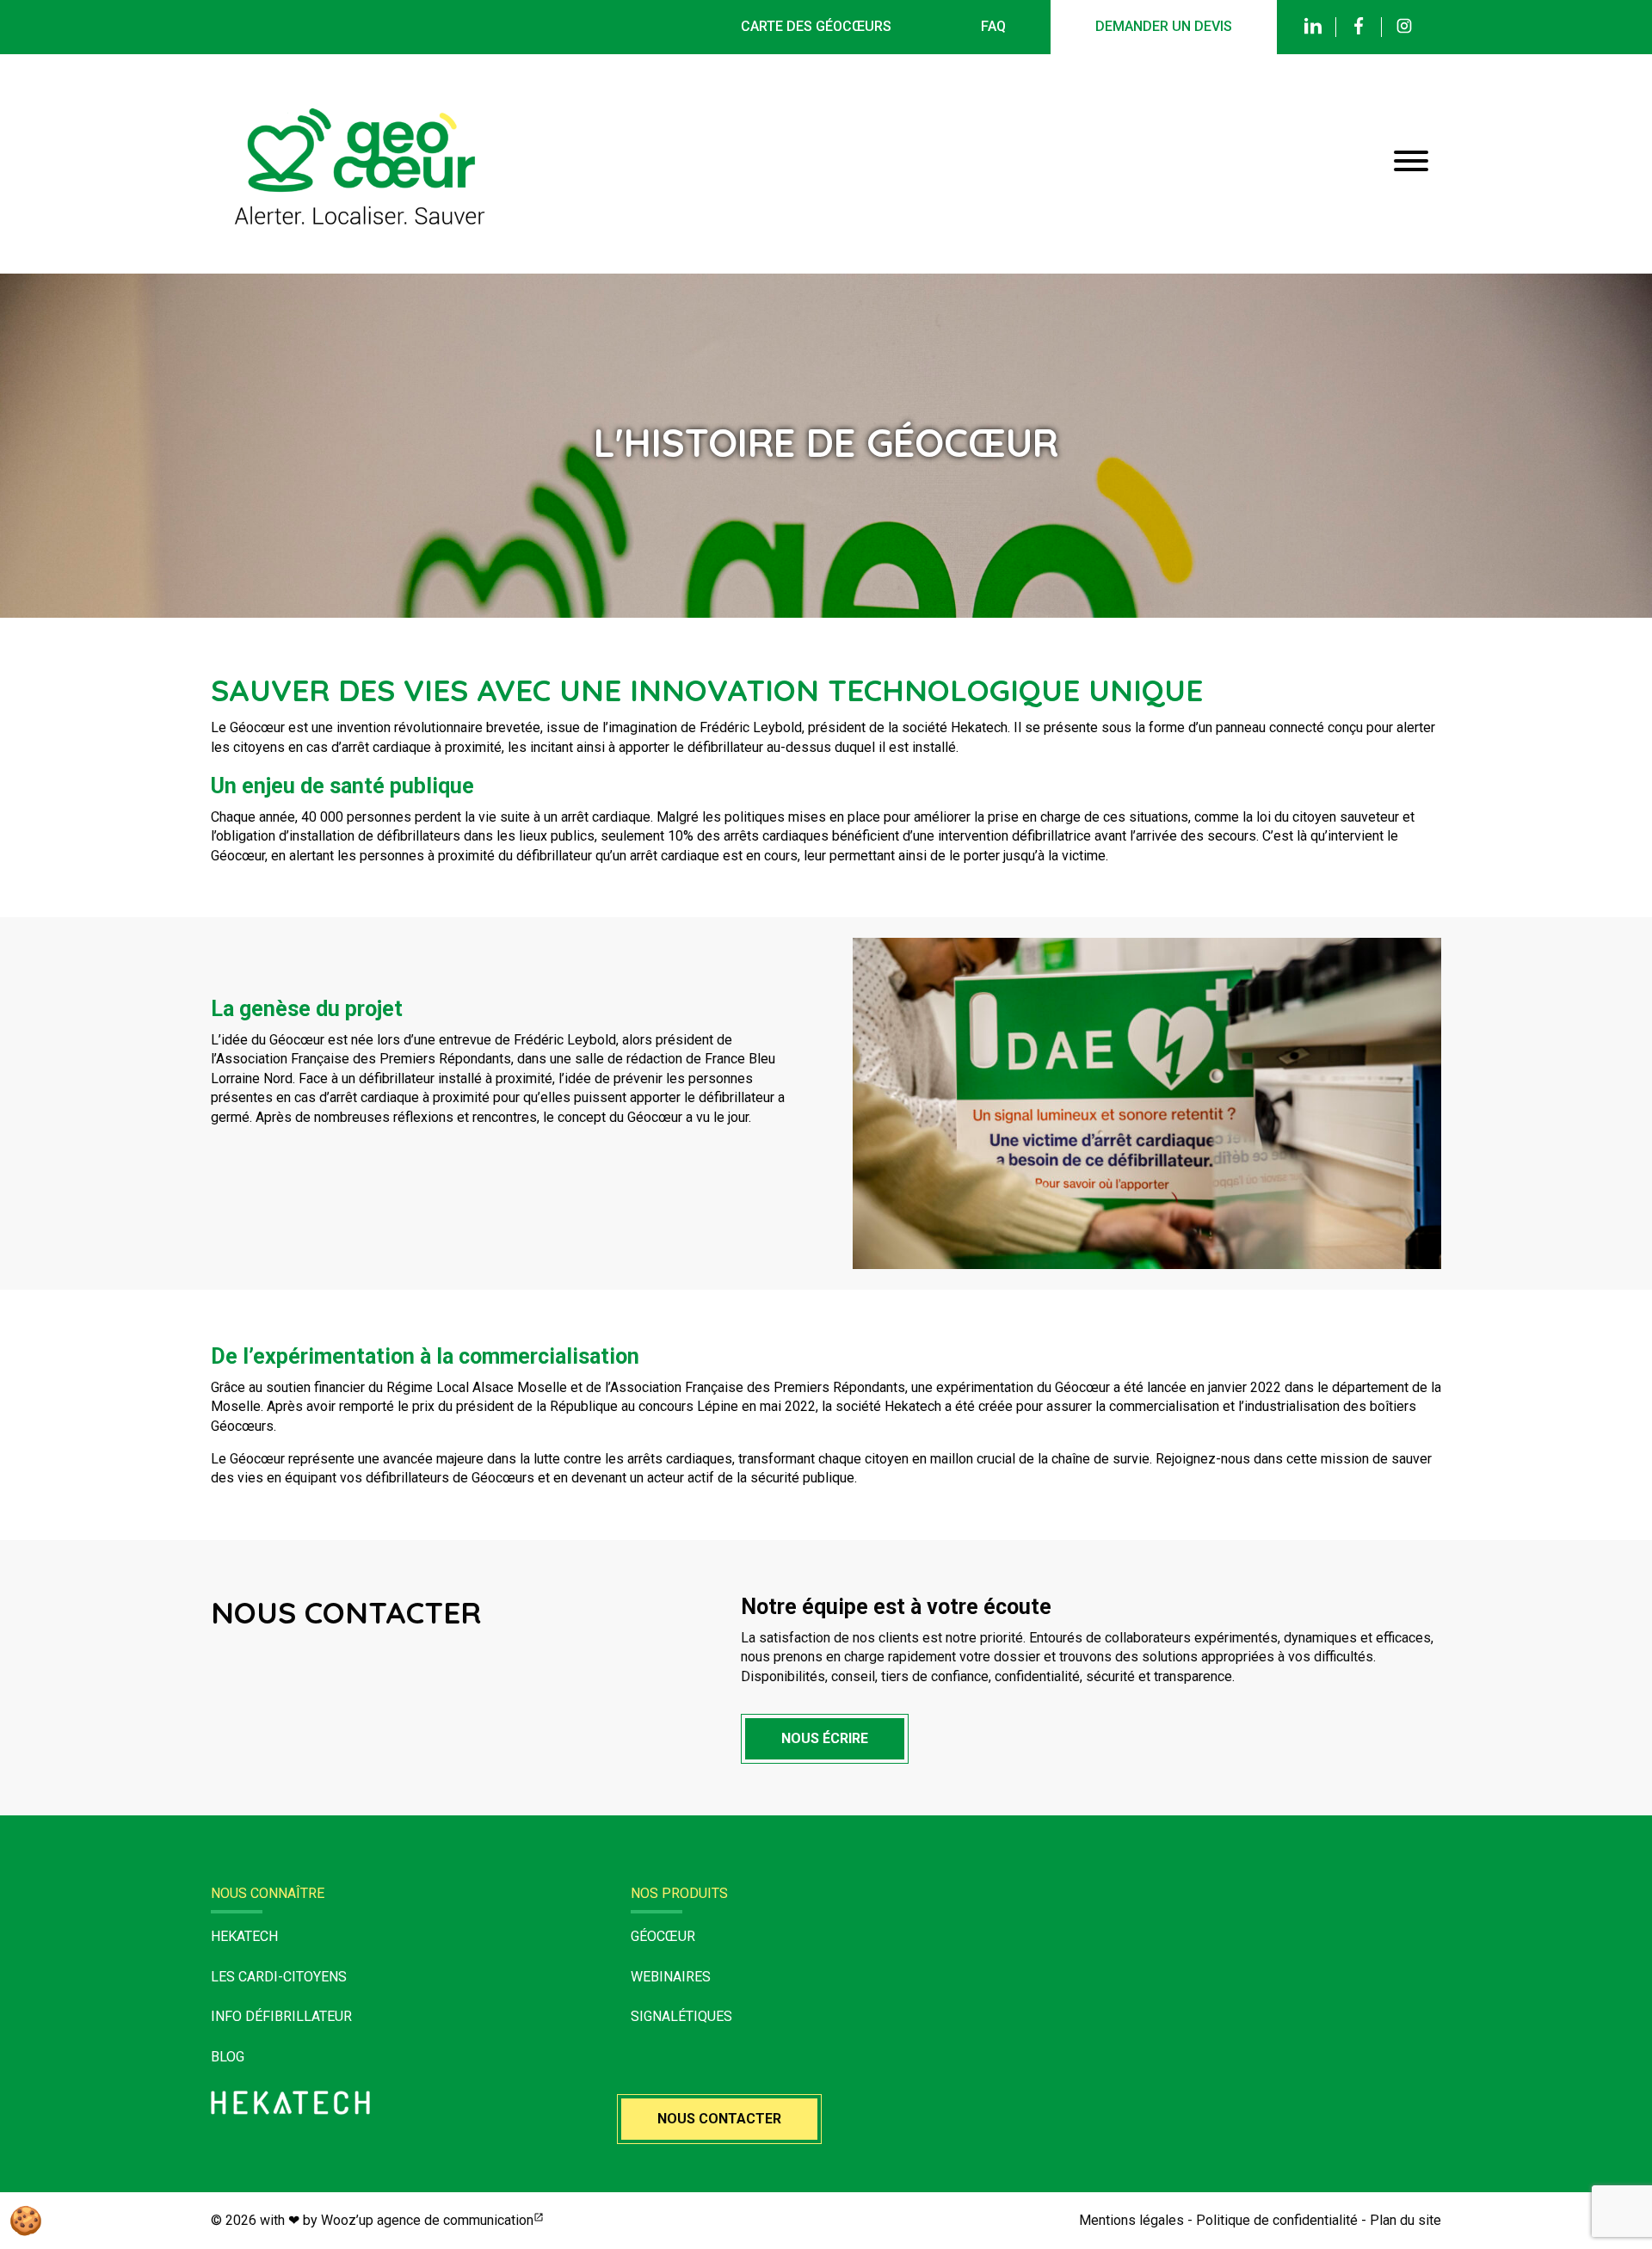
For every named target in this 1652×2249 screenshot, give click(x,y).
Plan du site (1405, 2220)
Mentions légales (1131, 2220)
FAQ (993, 26)
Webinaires (671, 1977)
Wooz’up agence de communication (427, 2220)
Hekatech (244, 1936)
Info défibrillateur (281, 2016)
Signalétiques (681, 2016)
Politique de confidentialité (1277, 2220)
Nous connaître (268, 1893)
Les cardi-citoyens (279, 1977)
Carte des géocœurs (816, 26)
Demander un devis (1164, 26)
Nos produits (679, 1893)
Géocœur (663, 1936)
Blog (228, 2057)
